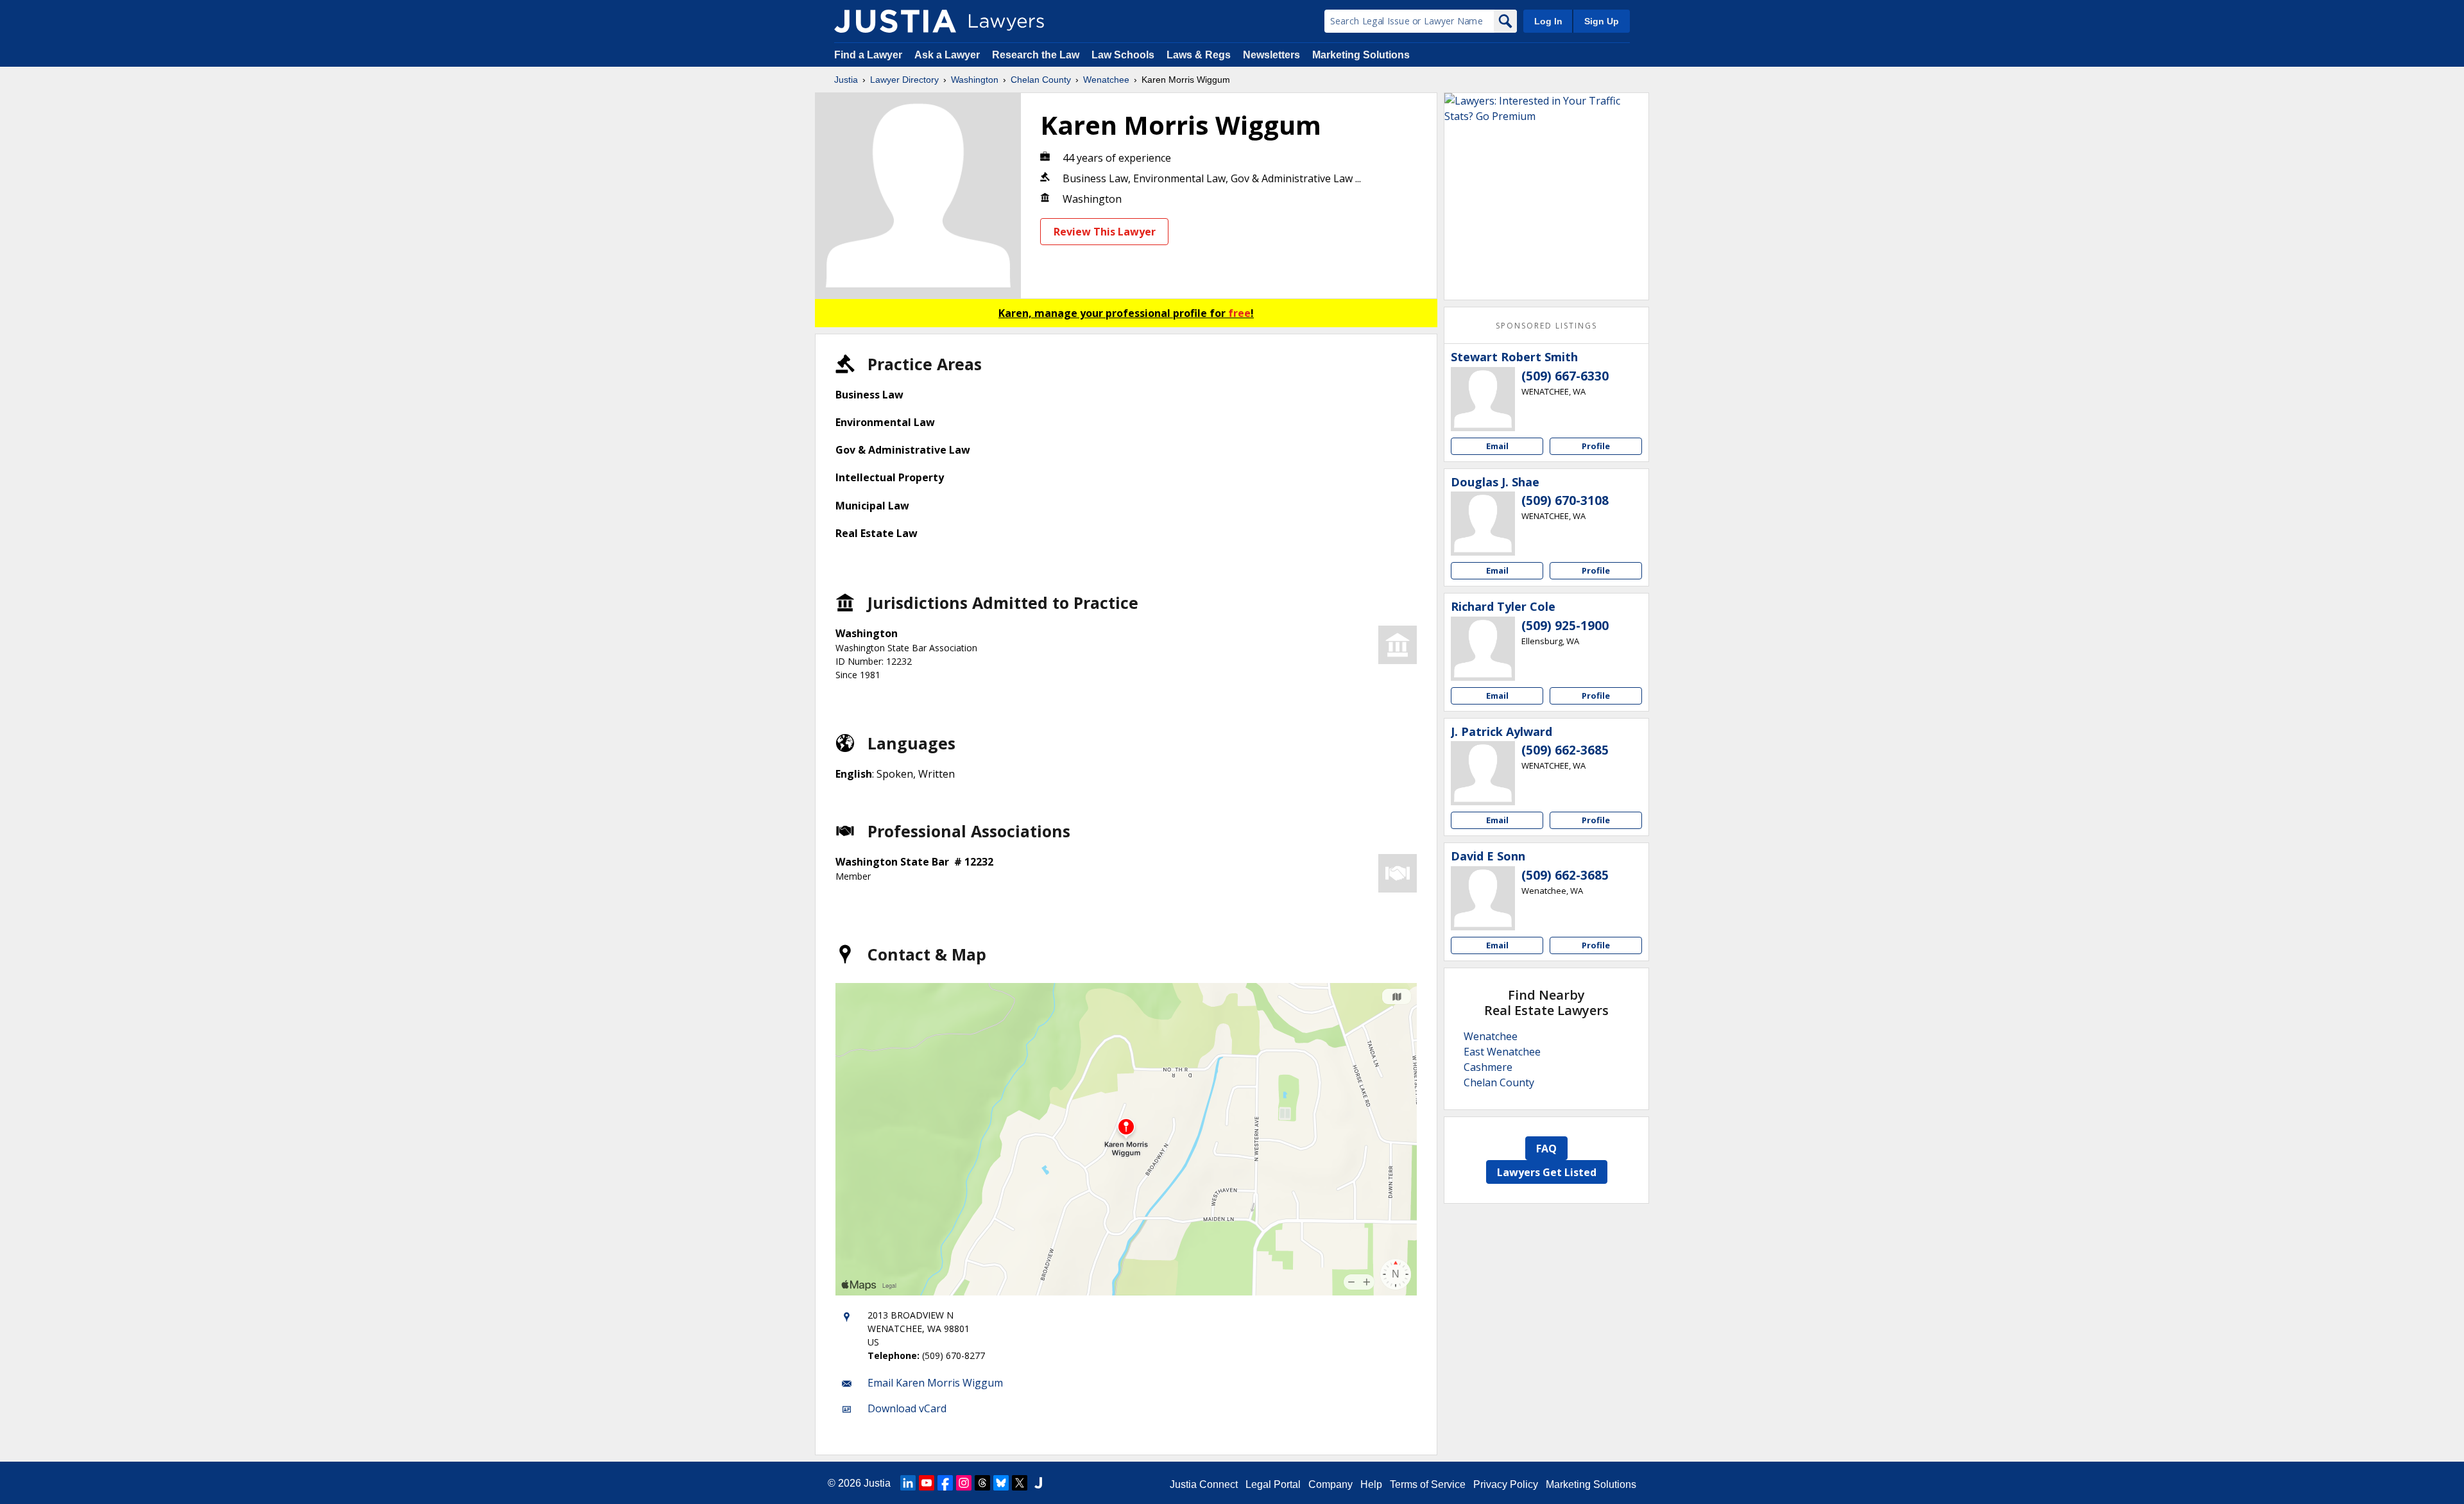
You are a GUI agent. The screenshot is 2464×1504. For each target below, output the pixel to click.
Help (1371, 1484)
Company (1330, 1484)
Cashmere (1488, 1067)
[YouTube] (927, 1483)
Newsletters (1271, 55)
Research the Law (1036, 55)
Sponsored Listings (1546, 326)
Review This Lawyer (1105, 232)
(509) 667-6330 (1565, 376)
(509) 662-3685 (1565, 750)
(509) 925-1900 (1565, 626)
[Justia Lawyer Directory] (895, 21)
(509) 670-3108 (1565, 500)
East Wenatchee (1502, 1052)
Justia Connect (1204, 1484)
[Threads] (982, 1483)
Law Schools (1123, 55)
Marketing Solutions (1361, 55)
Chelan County (1041, 80)
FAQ (1546, 1149)
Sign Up (1602, 21)
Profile (1596, 446)
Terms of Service (1428, 1484)
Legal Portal (1273, 1484)
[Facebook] (945, 1483)
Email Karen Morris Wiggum (935, 1383)
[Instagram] (964, 1483)
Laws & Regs (1199, 55)
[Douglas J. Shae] (1483, 524)
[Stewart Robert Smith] (1483, 399)
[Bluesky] (1001, 1483)
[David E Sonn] (1483, 898)
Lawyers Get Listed (1547, 1172)
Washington (975, 80)
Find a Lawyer (868, 55)
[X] (1020, 1483)
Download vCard (907, 1408)
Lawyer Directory (904, 80)
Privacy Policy (1506, 1484)
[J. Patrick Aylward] (1483, 773)
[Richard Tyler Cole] (1483, 649)
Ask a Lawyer (948, 55)
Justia (846, 80)
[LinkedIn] (908, 1483)
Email (1497, 446)
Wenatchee (1106, 80)
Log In (1548, 21)
